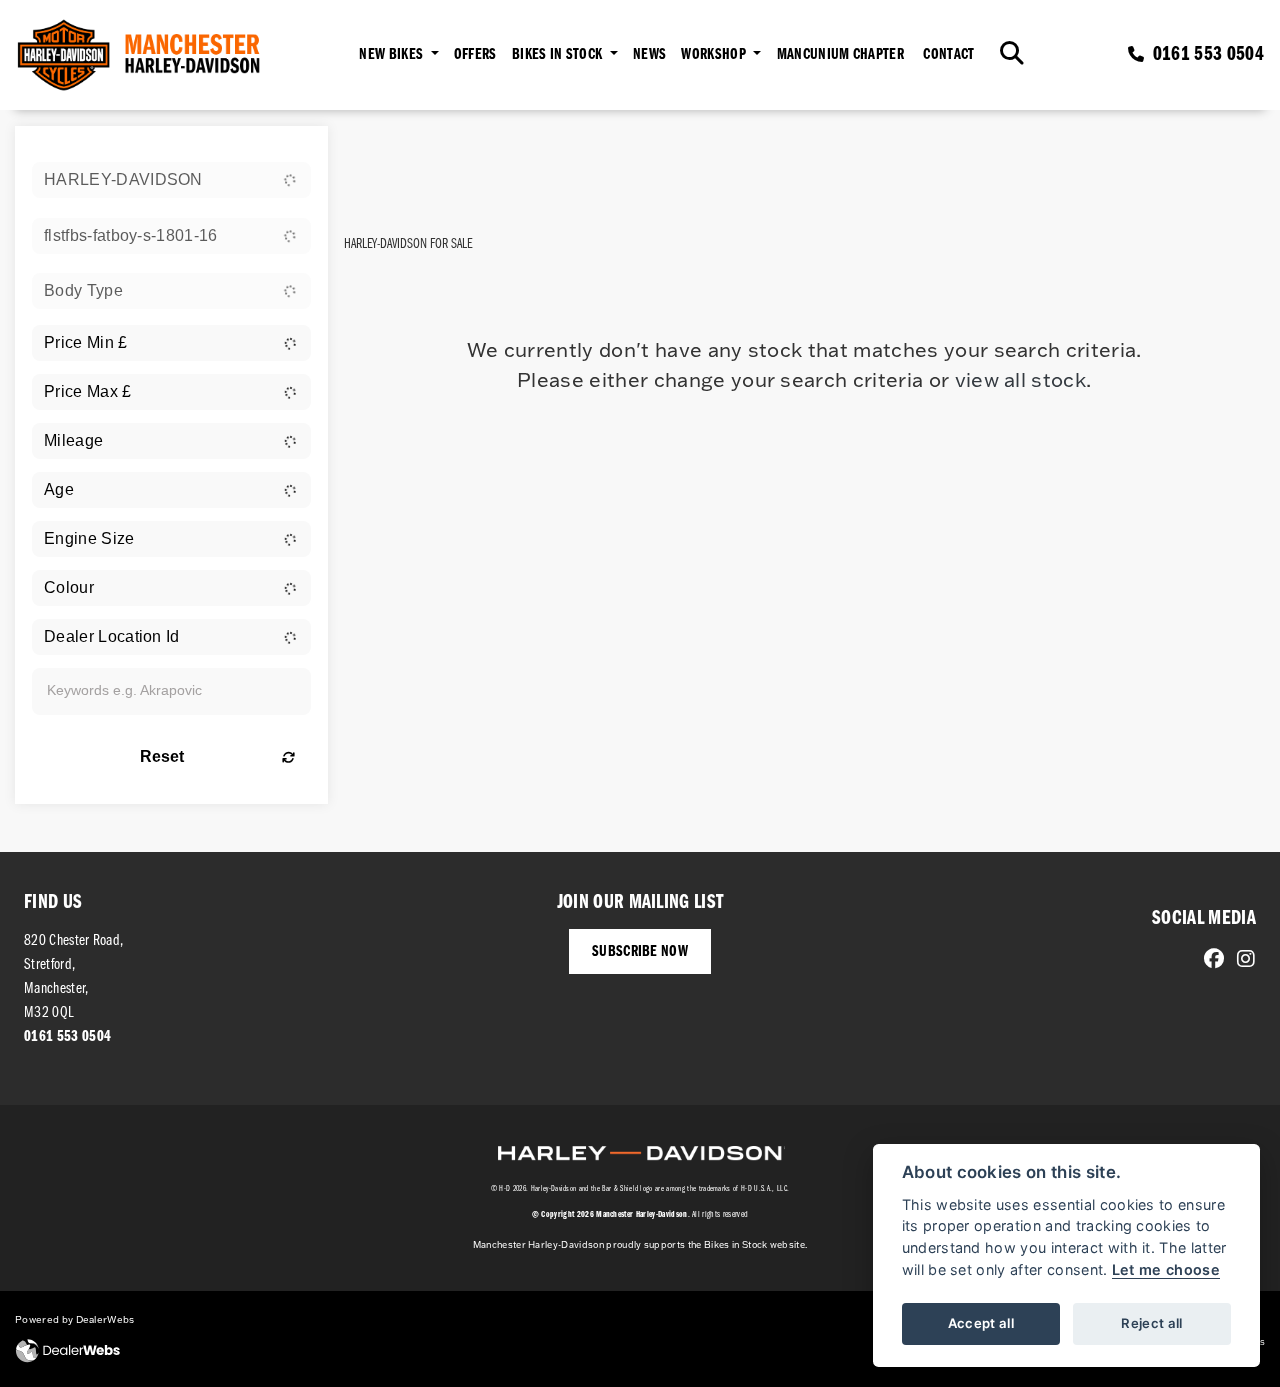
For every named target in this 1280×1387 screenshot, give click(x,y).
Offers (475, 55)
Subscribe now (640, 952)
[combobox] (171, 180)
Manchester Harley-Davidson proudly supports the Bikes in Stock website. (640, 1244)
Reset (162, 756)
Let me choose (1166, 1269)
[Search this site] (1012, 55)
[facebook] (1209, 961)
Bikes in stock (559, 55)
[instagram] (1241, 961)
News (649, 55)
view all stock (1020, 379)
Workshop (715, 55)
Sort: (376, 145)
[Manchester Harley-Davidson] (141, 55)
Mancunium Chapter (840, 55)
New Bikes (392, 55)
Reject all (1151, 1323)
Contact (948, 55)
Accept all (981, 1323)
